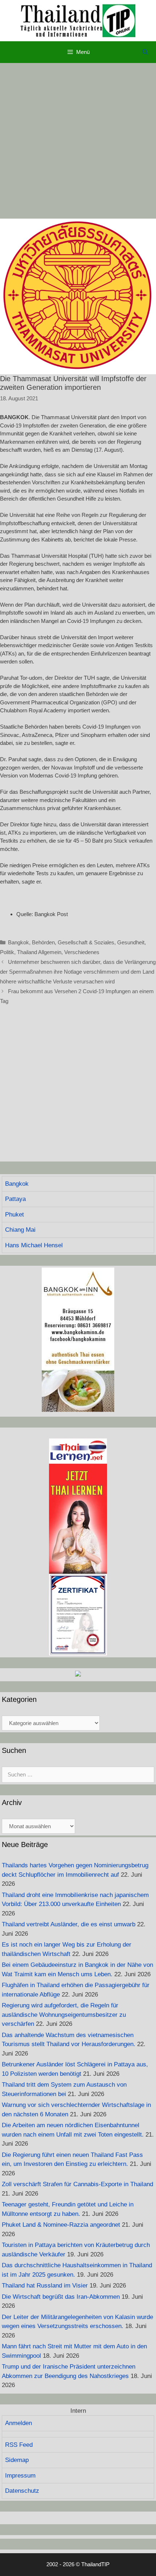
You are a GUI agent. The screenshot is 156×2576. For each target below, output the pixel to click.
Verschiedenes (82, 952)
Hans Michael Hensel (34, 1245)
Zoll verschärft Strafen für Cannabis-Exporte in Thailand (77, 2184)
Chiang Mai (20, 1230)
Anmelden (19, 2423)
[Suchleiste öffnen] (145, 52)
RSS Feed (19, 2445)
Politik (7, 952)
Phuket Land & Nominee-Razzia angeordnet (61, 2225)
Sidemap (17, 2460)
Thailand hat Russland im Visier (45, 2286)
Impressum (20, 2476)
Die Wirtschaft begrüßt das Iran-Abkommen (61, 2297)
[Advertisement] (78, 141)
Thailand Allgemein (39, 952)
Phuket (15, 1215)
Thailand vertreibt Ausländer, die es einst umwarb (69, 1924)
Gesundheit (131, 942)
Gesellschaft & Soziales (86, 942)
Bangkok (19, 942)
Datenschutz (22, 2491)
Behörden (43, 942)
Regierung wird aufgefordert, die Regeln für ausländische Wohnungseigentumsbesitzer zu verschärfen (64, 2015)
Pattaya (15, 1199)
